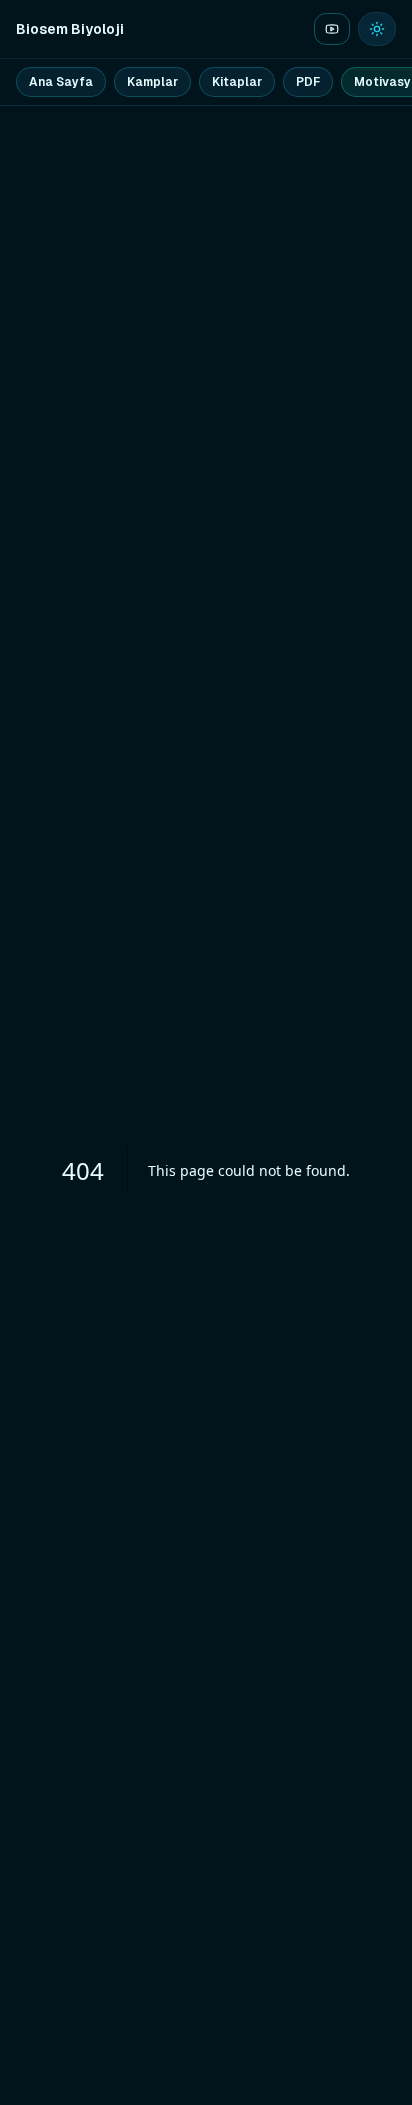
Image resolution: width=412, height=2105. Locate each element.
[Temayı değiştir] (377, 29)
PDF (308, 82)
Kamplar (152, 82)
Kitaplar (237, 82)
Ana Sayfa (61, 82)
